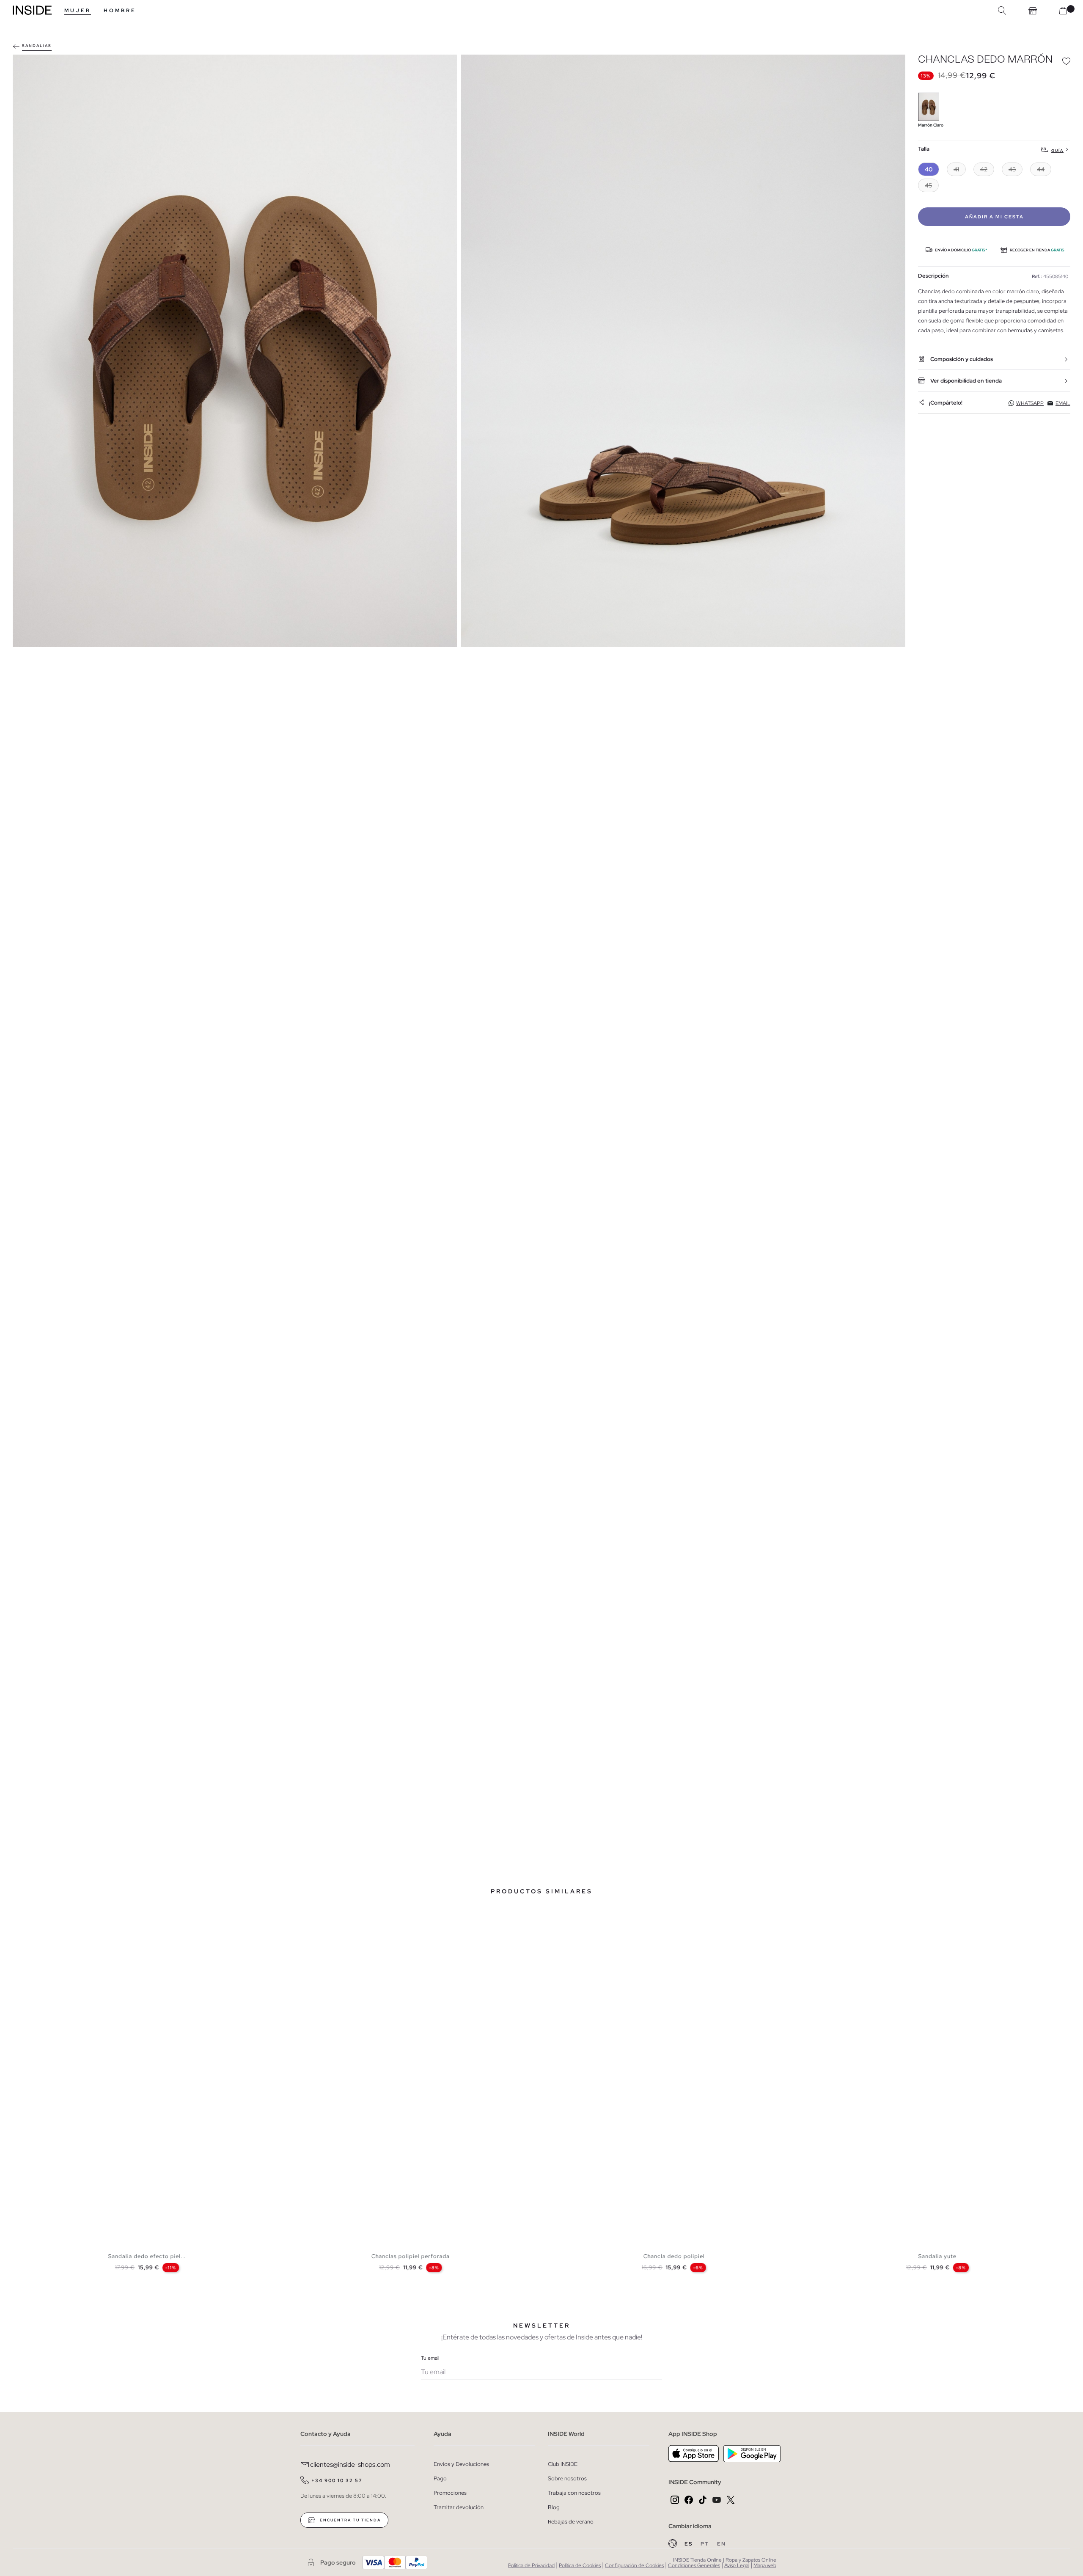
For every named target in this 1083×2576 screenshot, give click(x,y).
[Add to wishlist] (1066, 61)
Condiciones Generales (694, 2565)
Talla (924, 149)
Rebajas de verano (571, 2522)
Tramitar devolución (459, 2507)
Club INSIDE (563, 2464)
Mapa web (765, 2565)
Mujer (78, 11)
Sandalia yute (937, 2256)
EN (722, 2544)
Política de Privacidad (531, 2565)
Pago (440, 2478)
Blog (554, 2507)
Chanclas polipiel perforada (411, 2256)
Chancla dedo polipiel (674, 2256)
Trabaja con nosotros (574, 2493)
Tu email (430, 2358)
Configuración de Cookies (634, 2565)
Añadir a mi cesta (994, 217)
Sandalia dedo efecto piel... (147, 2256)
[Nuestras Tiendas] (1033, 11)
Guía (1057, 150)
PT (706, 2544)
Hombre (120, 11)
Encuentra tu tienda (349, 2520)
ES (689, 2544)
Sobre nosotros (567, 2478)
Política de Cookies (580, 2565)
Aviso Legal (737, 2565)
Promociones (450, 2493)
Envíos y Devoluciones (461, 2464)
